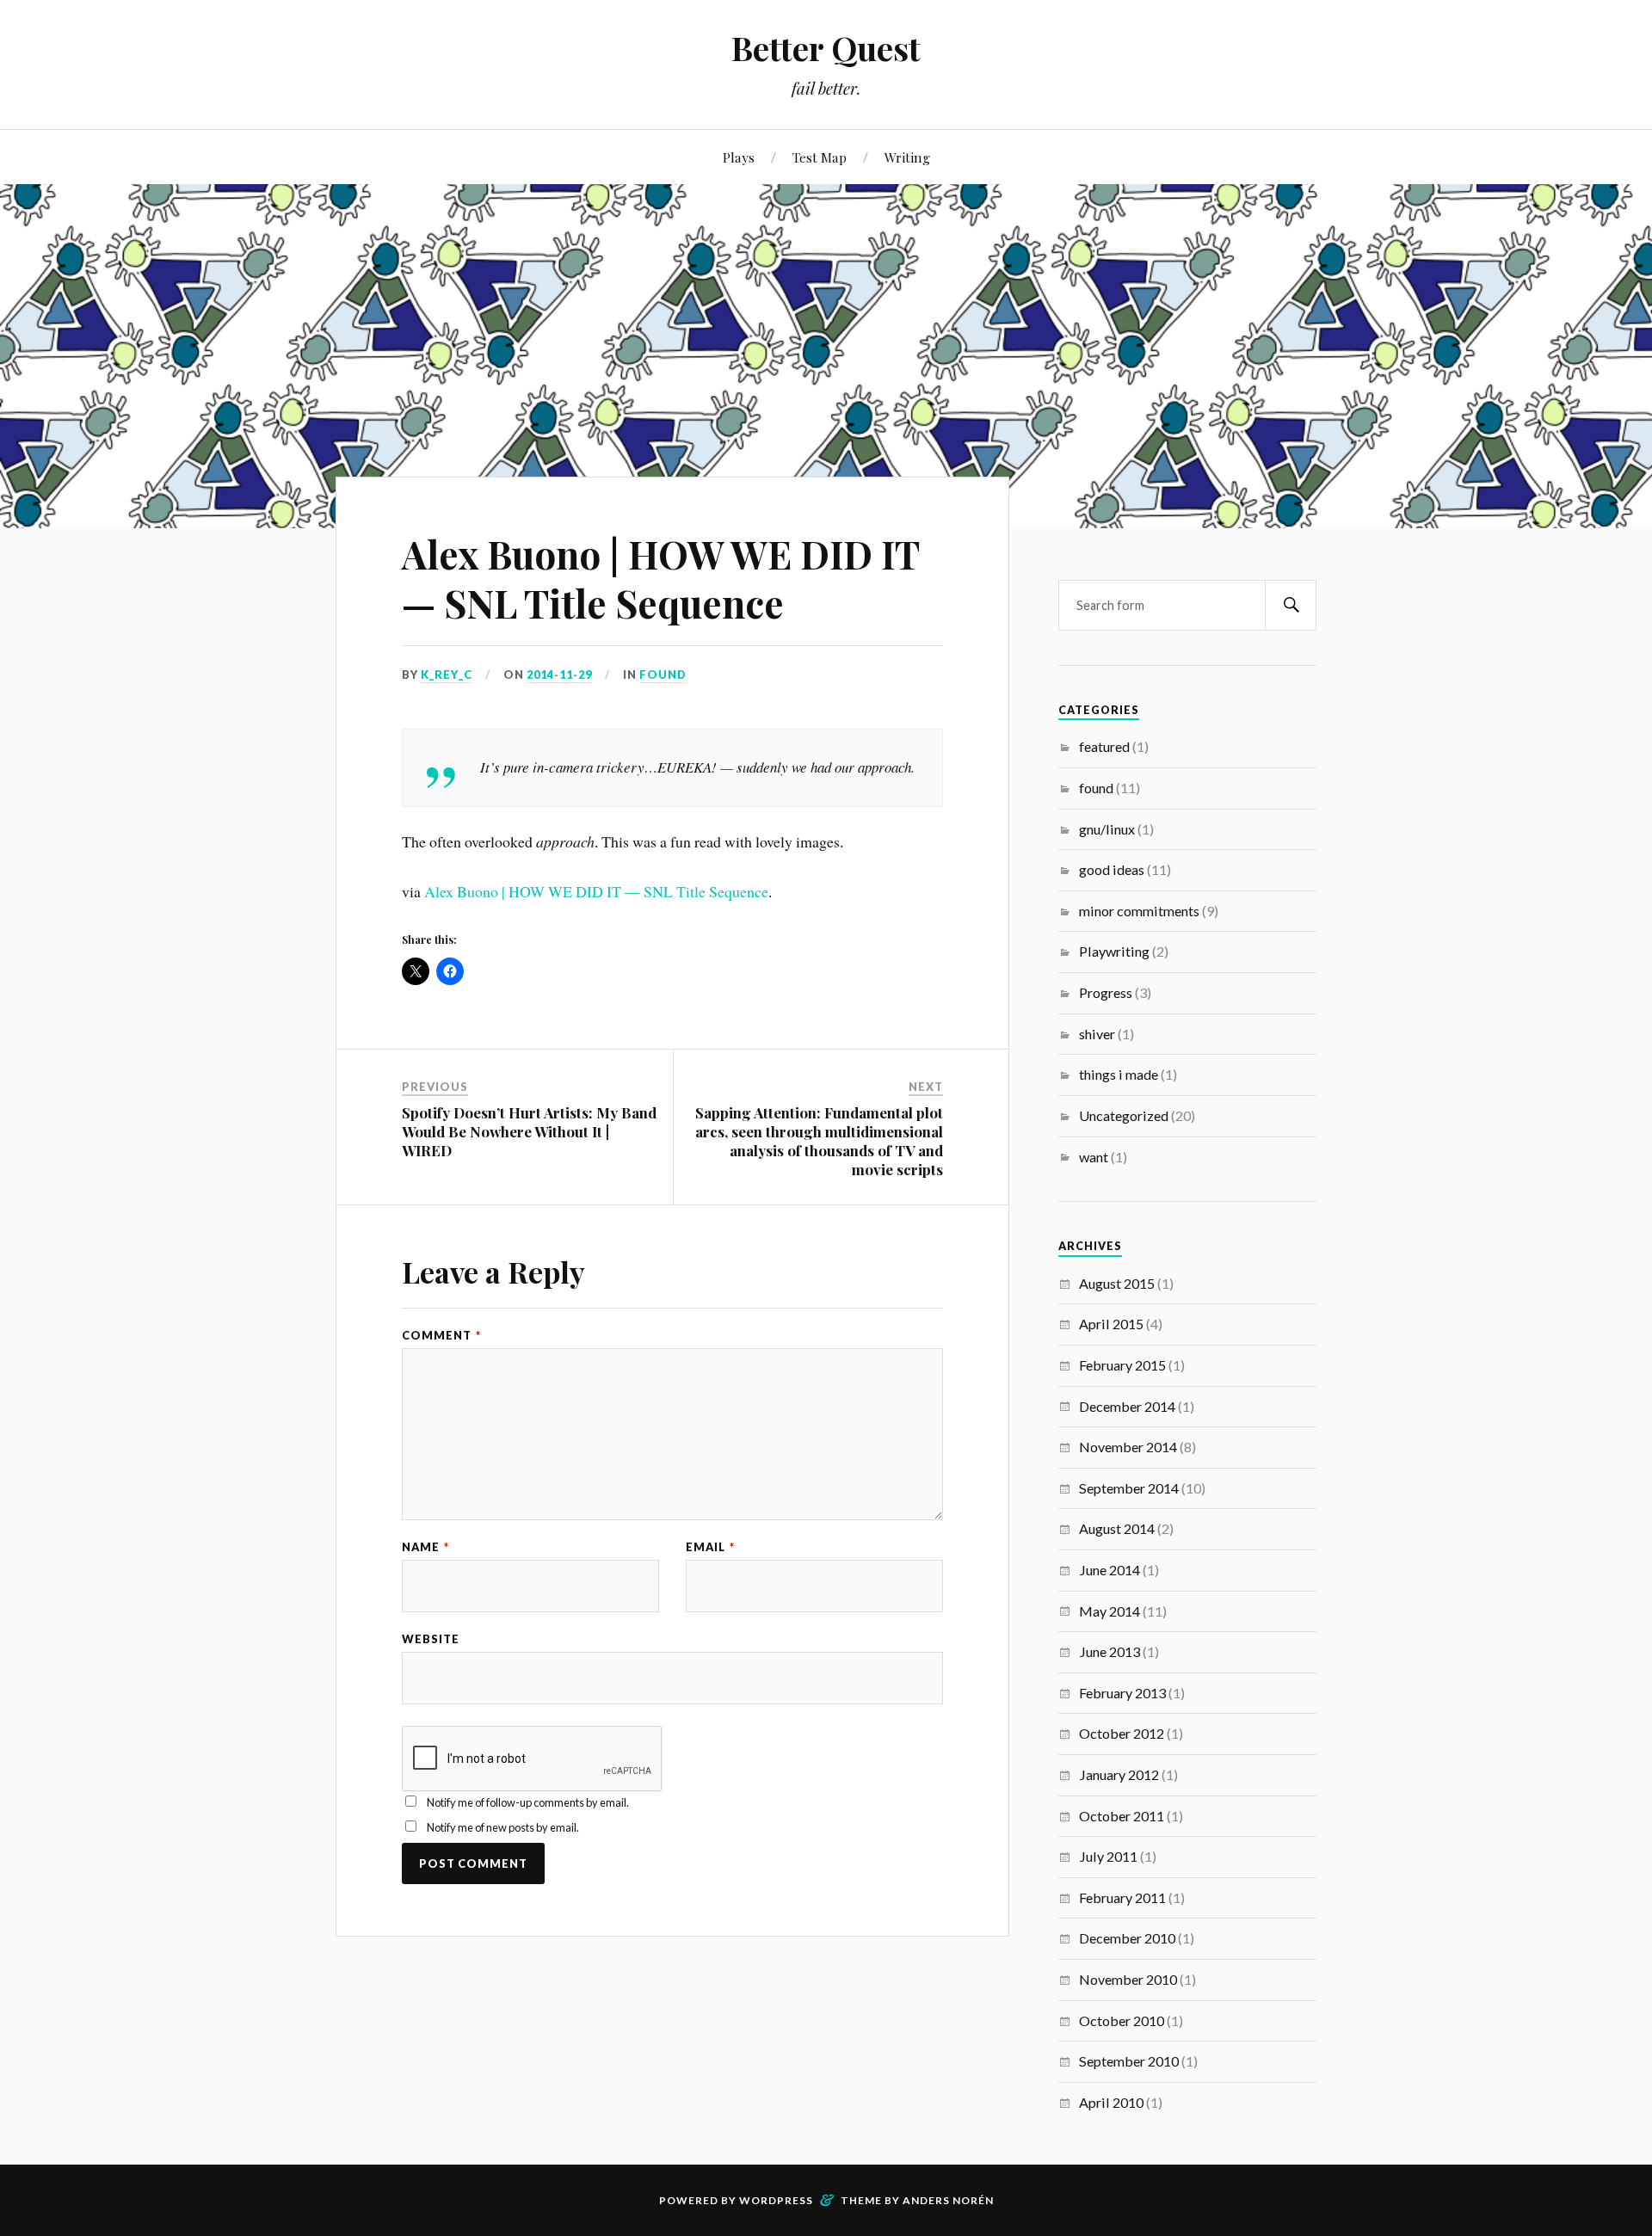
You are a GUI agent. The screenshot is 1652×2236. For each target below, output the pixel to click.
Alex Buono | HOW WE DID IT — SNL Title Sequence (660, 578)
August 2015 (1117, 1283)
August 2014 (1117, 1528)
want (1094, 1157)
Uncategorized (1124, 1115)
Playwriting (1114, 951)
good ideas (1112, 869)
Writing (907, 157)
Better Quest (826, 48)
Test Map (820, 157)
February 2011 (1122, 1897)
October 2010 (1122, 2020)
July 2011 (1108, 1856)
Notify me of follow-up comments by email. (528, 1802)
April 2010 (1111, 2102)
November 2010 (1128, 1979)
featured (1104, 746)
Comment (441, 1336)
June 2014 (1110, 1570)
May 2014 (1110, 1611)
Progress (1106, 992)
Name (425, 1547)
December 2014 (1127, 1406)
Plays (739, 157)
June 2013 (1110, 1651)
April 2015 (1111, 1324)
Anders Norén (948, 2200)
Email (710, 1547)
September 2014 (1129, 1488)
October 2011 (1122, 1816)
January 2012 (1119, 1774)
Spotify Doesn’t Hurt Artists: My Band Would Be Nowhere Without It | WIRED (529, 1131)
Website (431, 1639)
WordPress (776, 2200)
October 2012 (1122, 1733)
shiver (1097, 1034)
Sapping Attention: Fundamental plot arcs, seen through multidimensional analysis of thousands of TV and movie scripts (819, 1141)
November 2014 (1128, 1447)
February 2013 (1122, 1693)
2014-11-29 (559, 674)
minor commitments (1139, 911)
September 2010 (1129, 2061)
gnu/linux (1107, 829)
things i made (1119, 1074)
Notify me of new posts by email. (503, 1827)
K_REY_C (447, 674)
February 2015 (1122, 1365)
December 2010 (1127, 1938)
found (663, 674)
